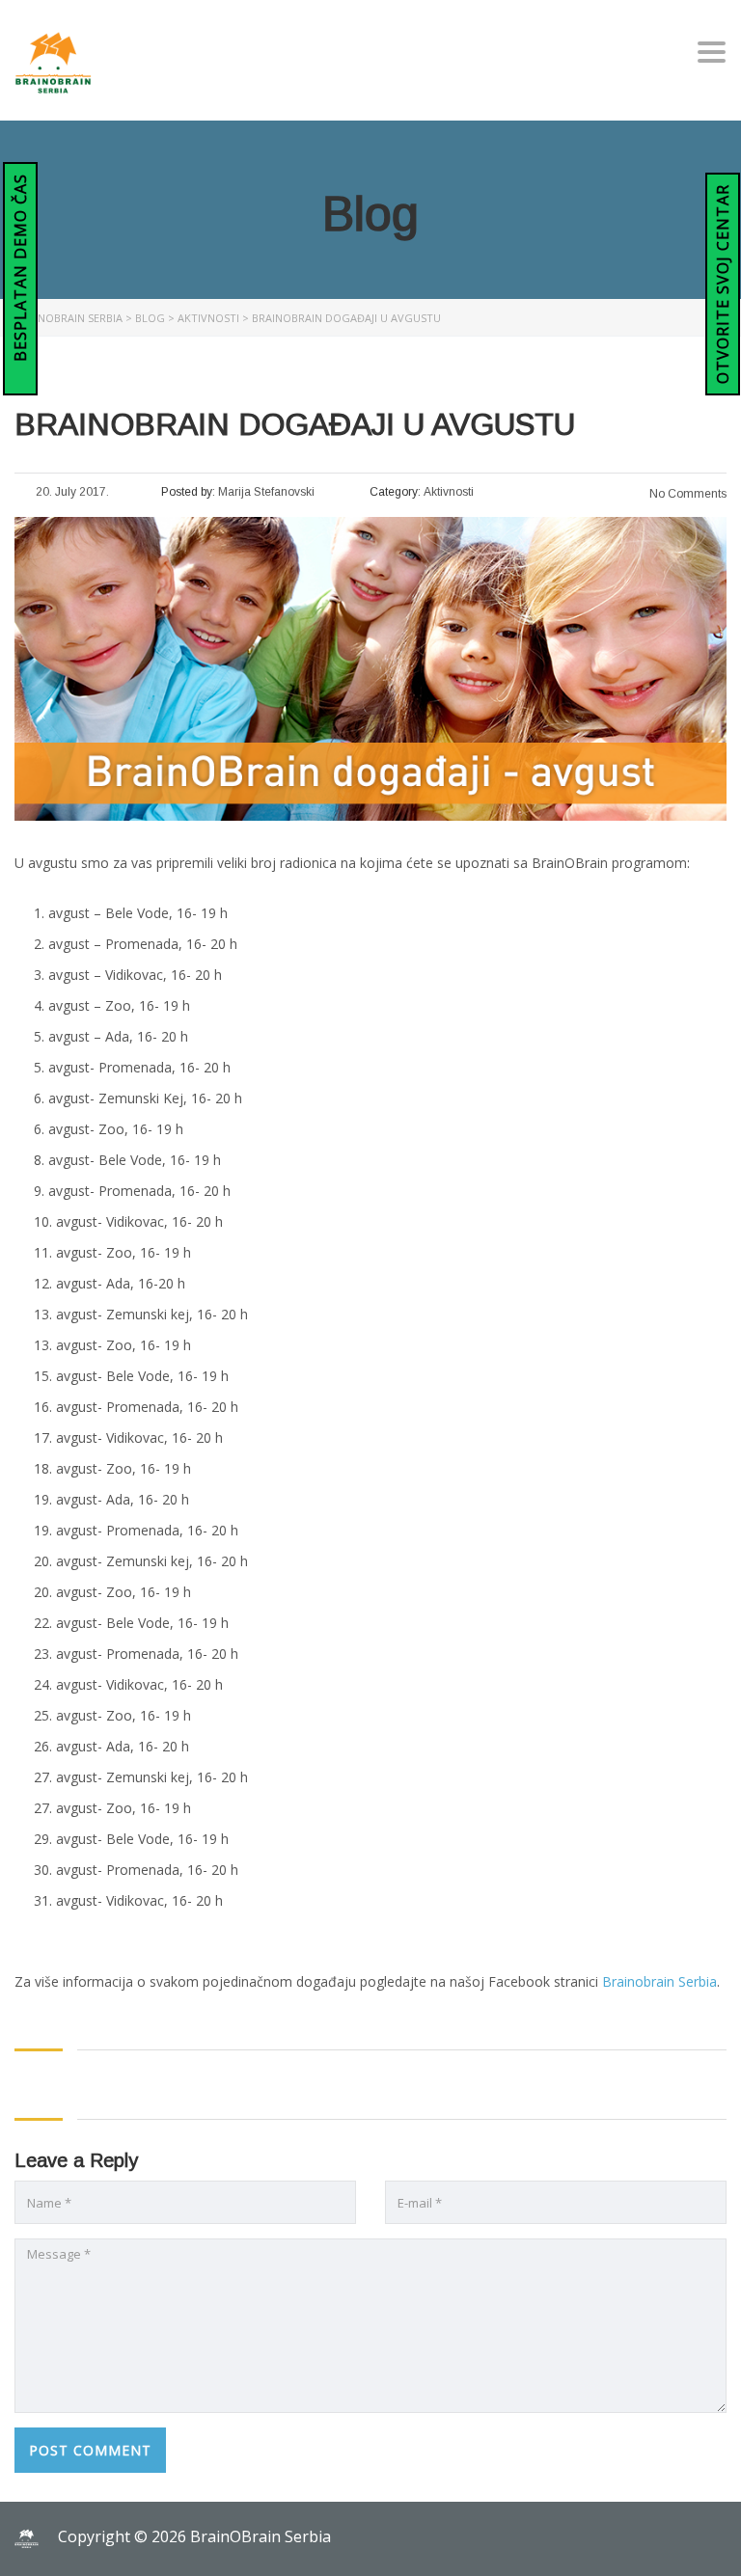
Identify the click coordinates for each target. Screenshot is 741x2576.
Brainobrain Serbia (659, 1981)
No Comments (686, 494)
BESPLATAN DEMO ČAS (20, 270)
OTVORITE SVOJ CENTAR (723, 284)
